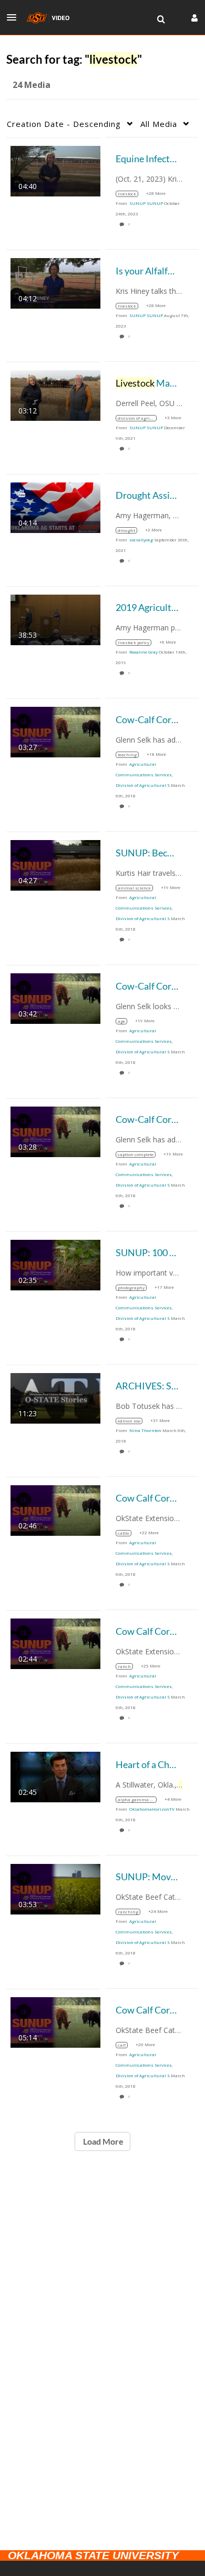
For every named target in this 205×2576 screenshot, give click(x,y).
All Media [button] (159, 124)
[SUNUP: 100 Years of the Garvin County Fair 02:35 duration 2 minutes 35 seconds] (55, 1264)
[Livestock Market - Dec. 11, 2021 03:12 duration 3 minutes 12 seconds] (55, 394)
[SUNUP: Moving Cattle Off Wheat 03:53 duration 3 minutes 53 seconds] (55, 1888)
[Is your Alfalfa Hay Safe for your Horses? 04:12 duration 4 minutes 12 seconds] (55, 282)
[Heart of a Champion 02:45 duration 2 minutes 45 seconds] (55, 1776)
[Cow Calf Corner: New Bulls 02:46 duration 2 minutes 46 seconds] (55, 1509)
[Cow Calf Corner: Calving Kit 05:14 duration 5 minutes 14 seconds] (55, 2021)
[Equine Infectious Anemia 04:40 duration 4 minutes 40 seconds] (55, 170)
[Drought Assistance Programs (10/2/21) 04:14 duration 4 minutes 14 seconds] (55, 506)
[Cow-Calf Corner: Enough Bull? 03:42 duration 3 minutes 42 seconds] (55, 997)
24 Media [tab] (32, 85)
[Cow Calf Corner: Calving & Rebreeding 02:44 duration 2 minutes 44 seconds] (55, 1642)
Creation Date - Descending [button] (64, 124)
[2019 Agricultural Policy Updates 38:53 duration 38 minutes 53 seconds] (55, 619)
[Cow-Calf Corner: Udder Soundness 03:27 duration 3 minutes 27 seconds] (55, 731)
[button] (15, 17)
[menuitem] (161, 19)
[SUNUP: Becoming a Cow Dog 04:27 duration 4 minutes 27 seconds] (55, 864)
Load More (102, 2141)
